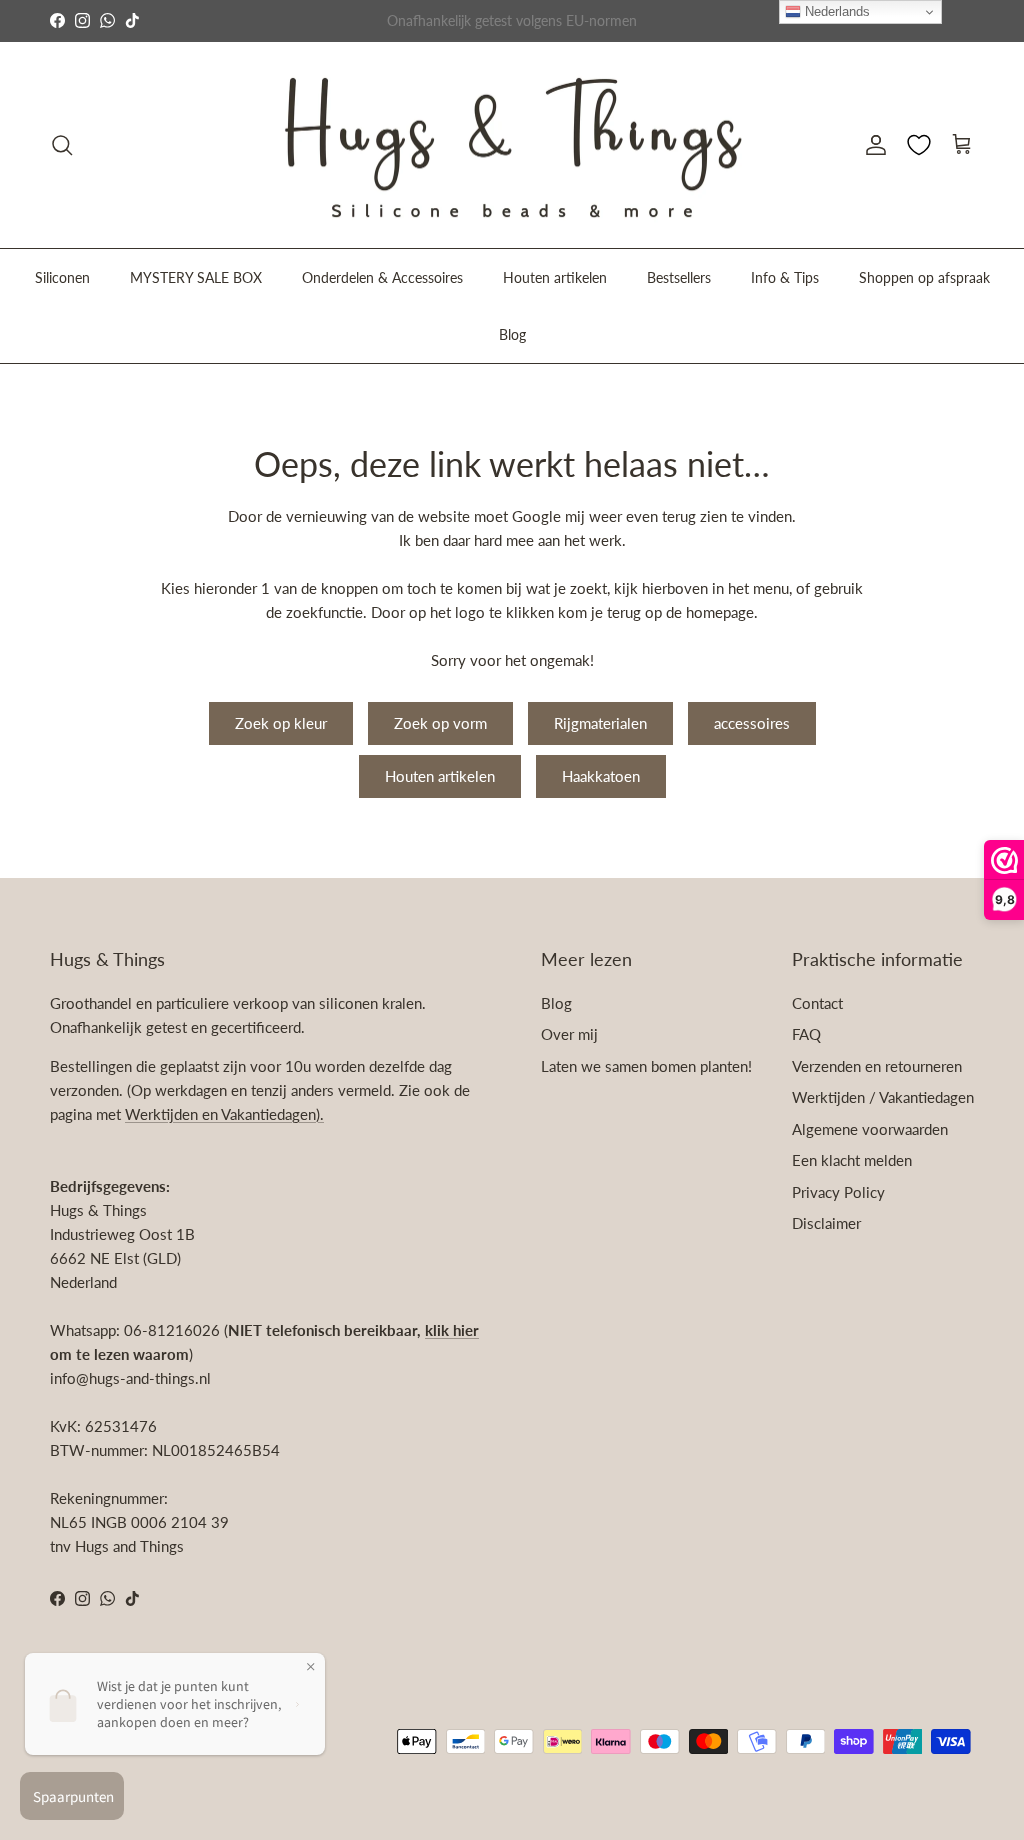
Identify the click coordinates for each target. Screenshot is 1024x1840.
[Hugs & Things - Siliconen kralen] (512, 145)
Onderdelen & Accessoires (382, 277)
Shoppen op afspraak (924, 277)
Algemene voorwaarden (870, 1129)
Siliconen (62, 277)
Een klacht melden (852, 1160)
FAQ (806, 1034)
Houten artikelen (555, 277)
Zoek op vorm (440, 723)
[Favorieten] (919, 145)
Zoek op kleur (281, 723)
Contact (817, 1003)
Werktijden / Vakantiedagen (883, 1097)
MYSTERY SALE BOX (196, 277)
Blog (512, 334)
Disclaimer (826, 1223)
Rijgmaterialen (600, 723)
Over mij (569, 1034)
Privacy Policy (838, 1192)
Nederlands (835, 11)
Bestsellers (679, 277)
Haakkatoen (601, 776)
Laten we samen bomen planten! (646, 1066)
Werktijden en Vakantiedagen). (224, 1114)
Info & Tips (785, 277)
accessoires (752, 723)
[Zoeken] (62, 145)
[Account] (872, 145)
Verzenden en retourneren (877, 1066)
